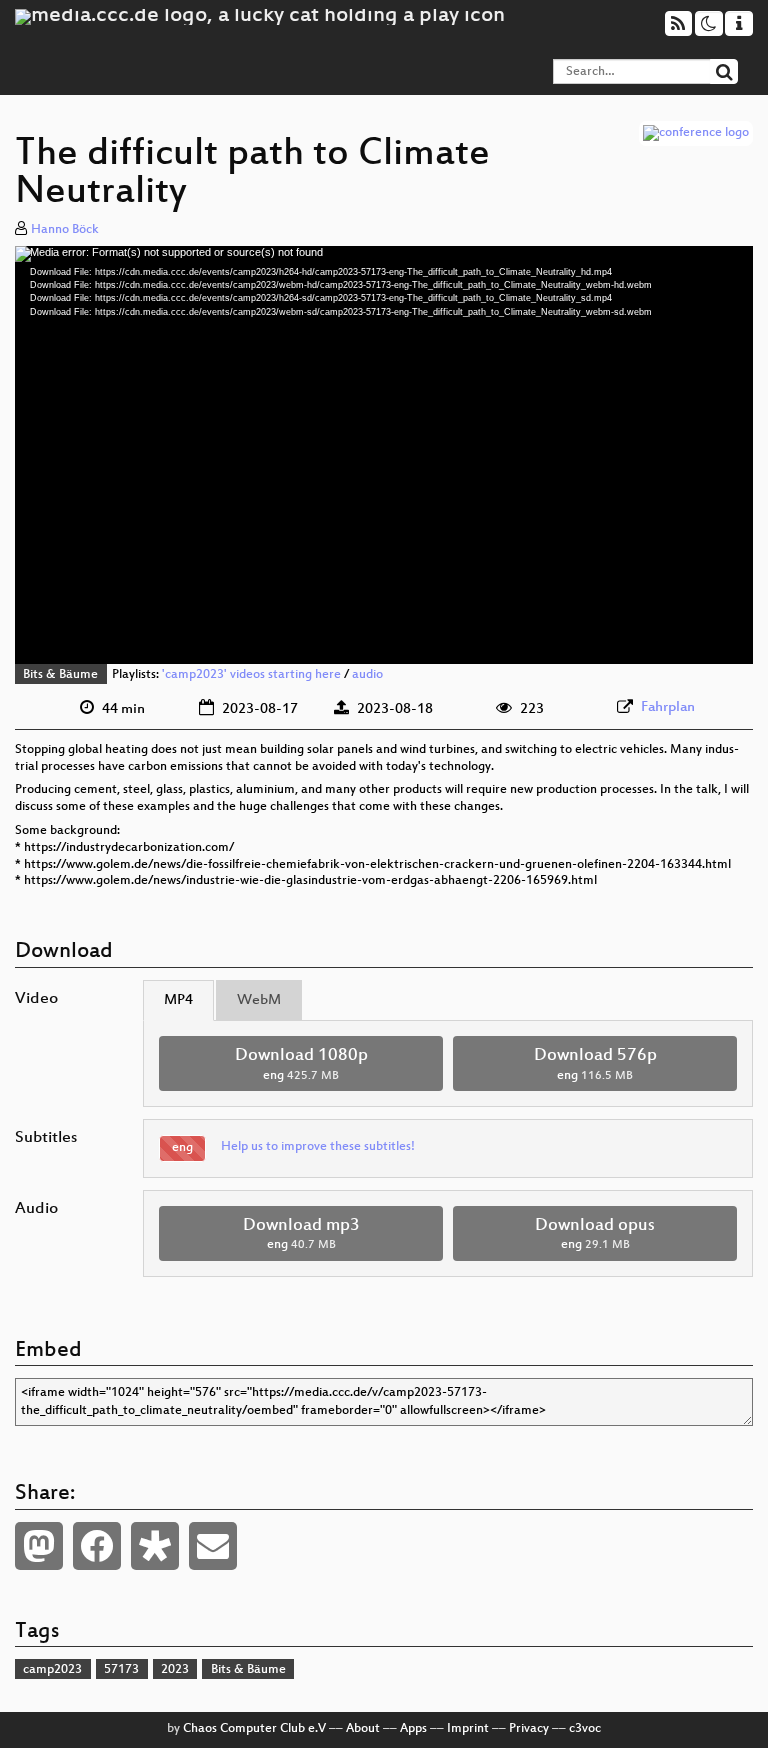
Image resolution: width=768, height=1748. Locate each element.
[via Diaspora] (155, 1546)
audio (367, 675)
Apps (413, 1729)
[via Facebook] (97, 1546)
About (363, 1729)
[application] (384, 455)
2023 (175, 1670)
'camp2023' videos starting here (251, 675)
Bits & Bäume (60, 675)
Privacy (529, 1729)
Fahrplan (668, 707)
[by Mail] (213, 1546)
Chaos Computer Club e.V (254, 1729)
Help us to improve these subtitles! (318, 1147)
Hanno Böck (65, 230)
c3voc (585, 1729)
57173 (121, 1670)
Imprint (468, 1729)
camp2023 (52, 1670)
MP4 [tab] (178, 1000)
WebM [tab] (259, 1000)
